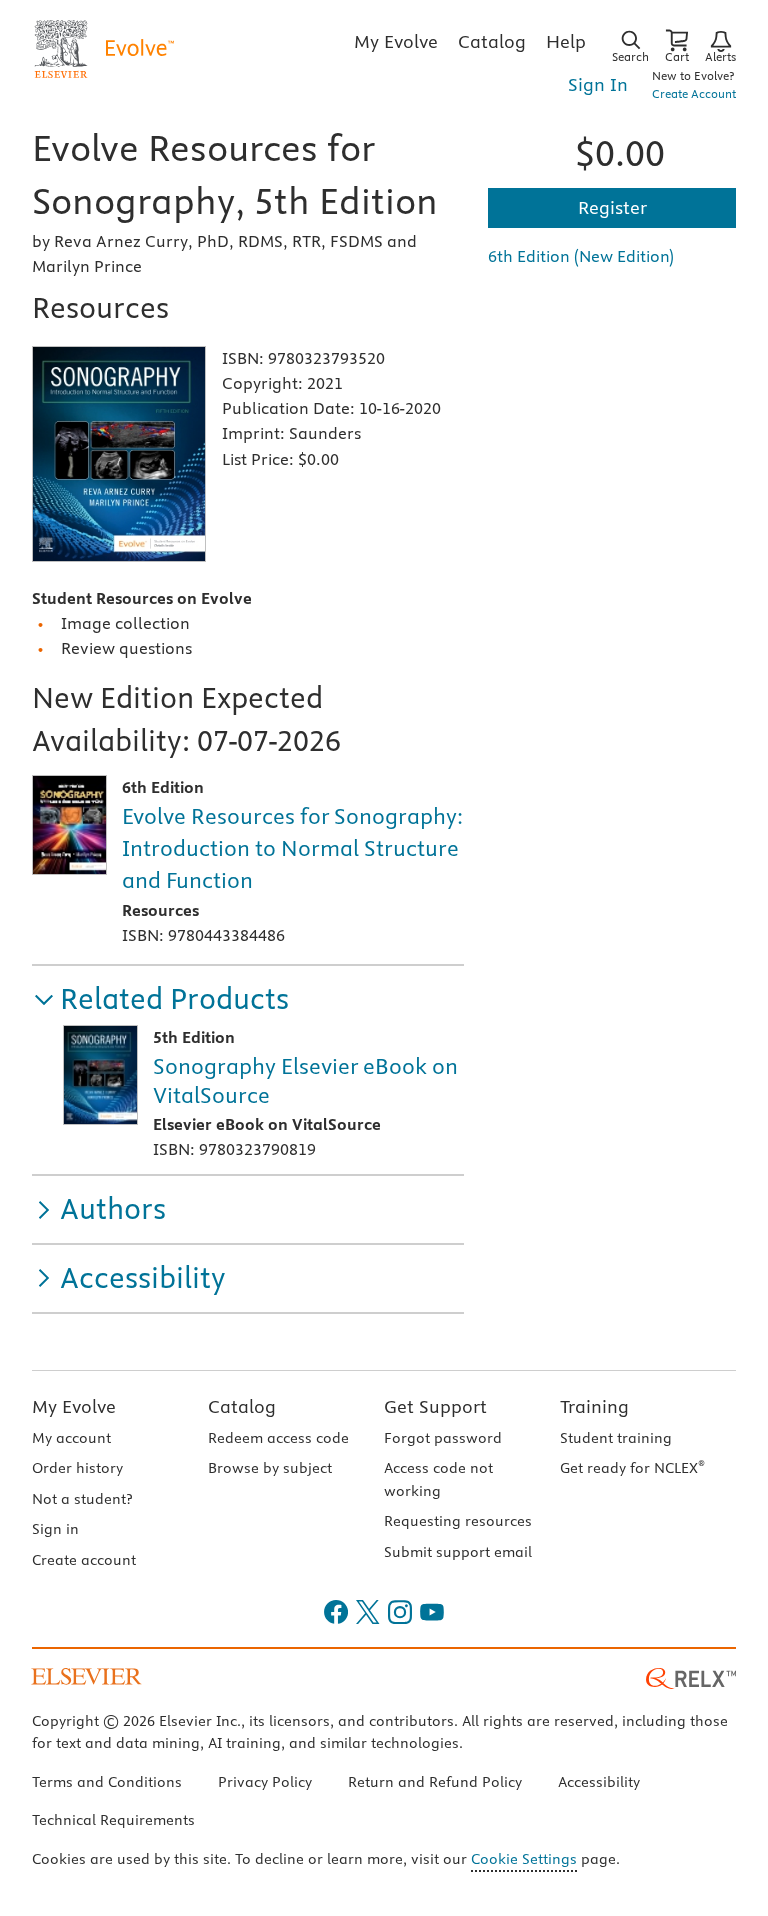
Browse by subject (270, 1468)
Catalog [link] (492, 41)
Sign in (55, 1529)
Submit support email (458, 1552)
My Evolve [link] (396, 41)
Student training (616, 1438)
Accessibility (599, 1782)
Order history (77, 1468)
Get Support (435, 1406)
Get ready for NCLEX (632, 1468)
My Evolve (74, 1406)
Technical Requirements (113, 1820)
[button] (160, 999)
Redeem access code (278, 1438)
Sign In (598, 84)
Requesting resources (458, 1521)
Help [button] (566, 41)
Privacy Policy (265, 1782)
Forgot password (443, 1438)
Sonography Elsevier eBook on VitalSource (305, 1080)
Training (594, 1406)
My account (71, 1438)
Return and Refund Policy (435, 1782)
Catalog (242, 1406)
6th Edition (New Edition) (581, 256)
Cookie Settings (524, 1859)
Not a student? (82, 1499)
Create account (84, 1560)
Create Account (694, 93)
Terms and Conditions (107, 1782)
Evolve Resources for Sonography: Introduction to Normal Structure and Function (292, 848)
